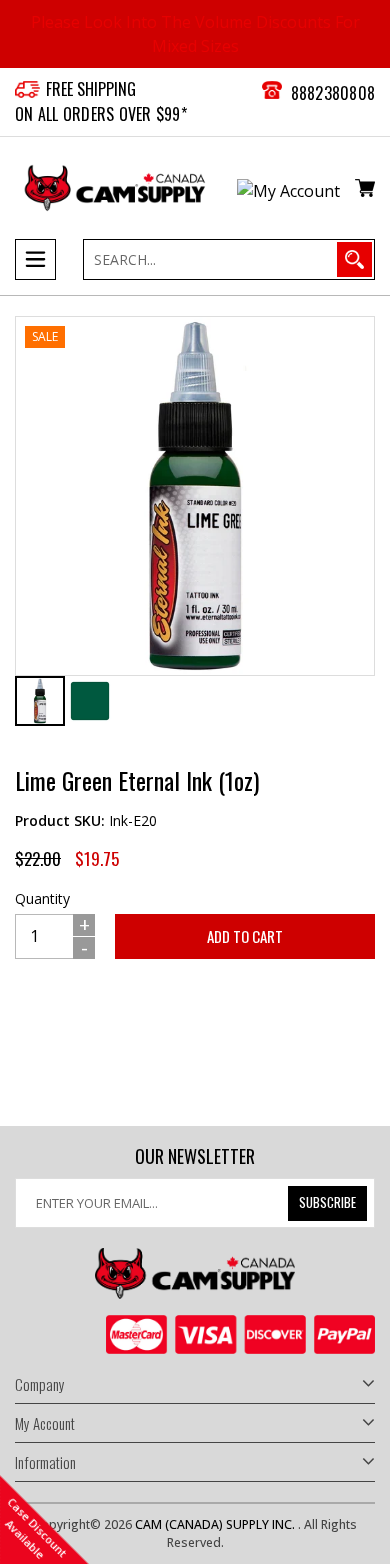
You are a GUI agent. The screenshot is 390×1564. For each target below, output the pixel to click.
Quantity (42, 898)
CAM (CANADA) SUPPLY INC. (216, 1524)
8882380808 (333, 93)
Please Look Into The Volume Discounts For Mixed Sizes (195, 34)
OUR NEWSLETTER (195, 1157)
